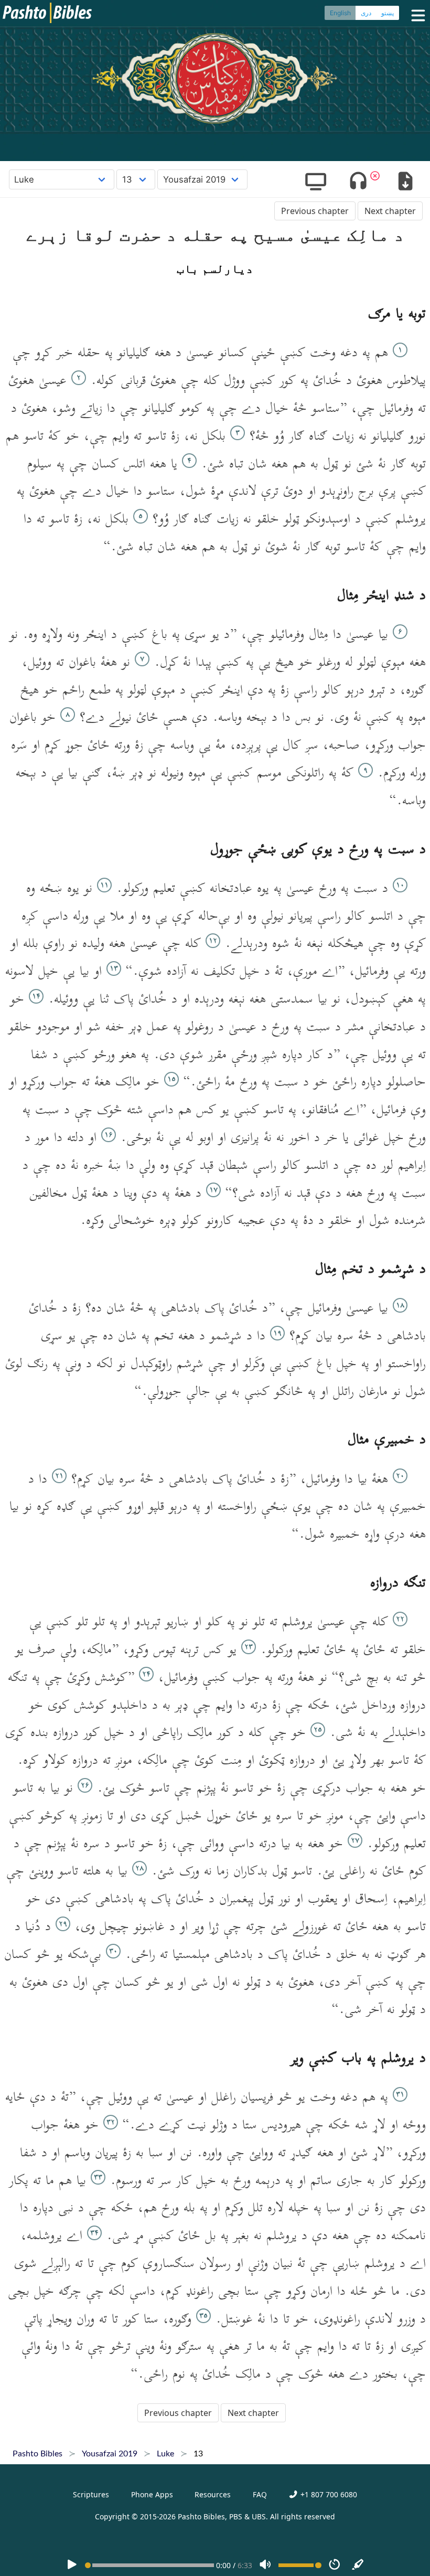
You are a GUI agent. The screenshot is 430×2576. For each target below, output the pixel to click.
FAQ (260, 2494)
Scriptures (91, 2494)
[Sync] (358, 2565)
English (340, 13)
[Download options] (405, 182)
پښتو (388, 13)
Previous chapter (315, 211)
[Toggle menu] (416, 15)
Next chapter (390, 211)
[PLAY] (72, 2565)
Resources (213, 2494)
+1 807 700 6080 (327, 2494)
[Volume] (265, 2565)
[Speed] (335, 2565)
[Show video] (315, 182)
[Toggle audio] (358, 182)
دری (366, 13)
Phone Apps (152, 2494)
